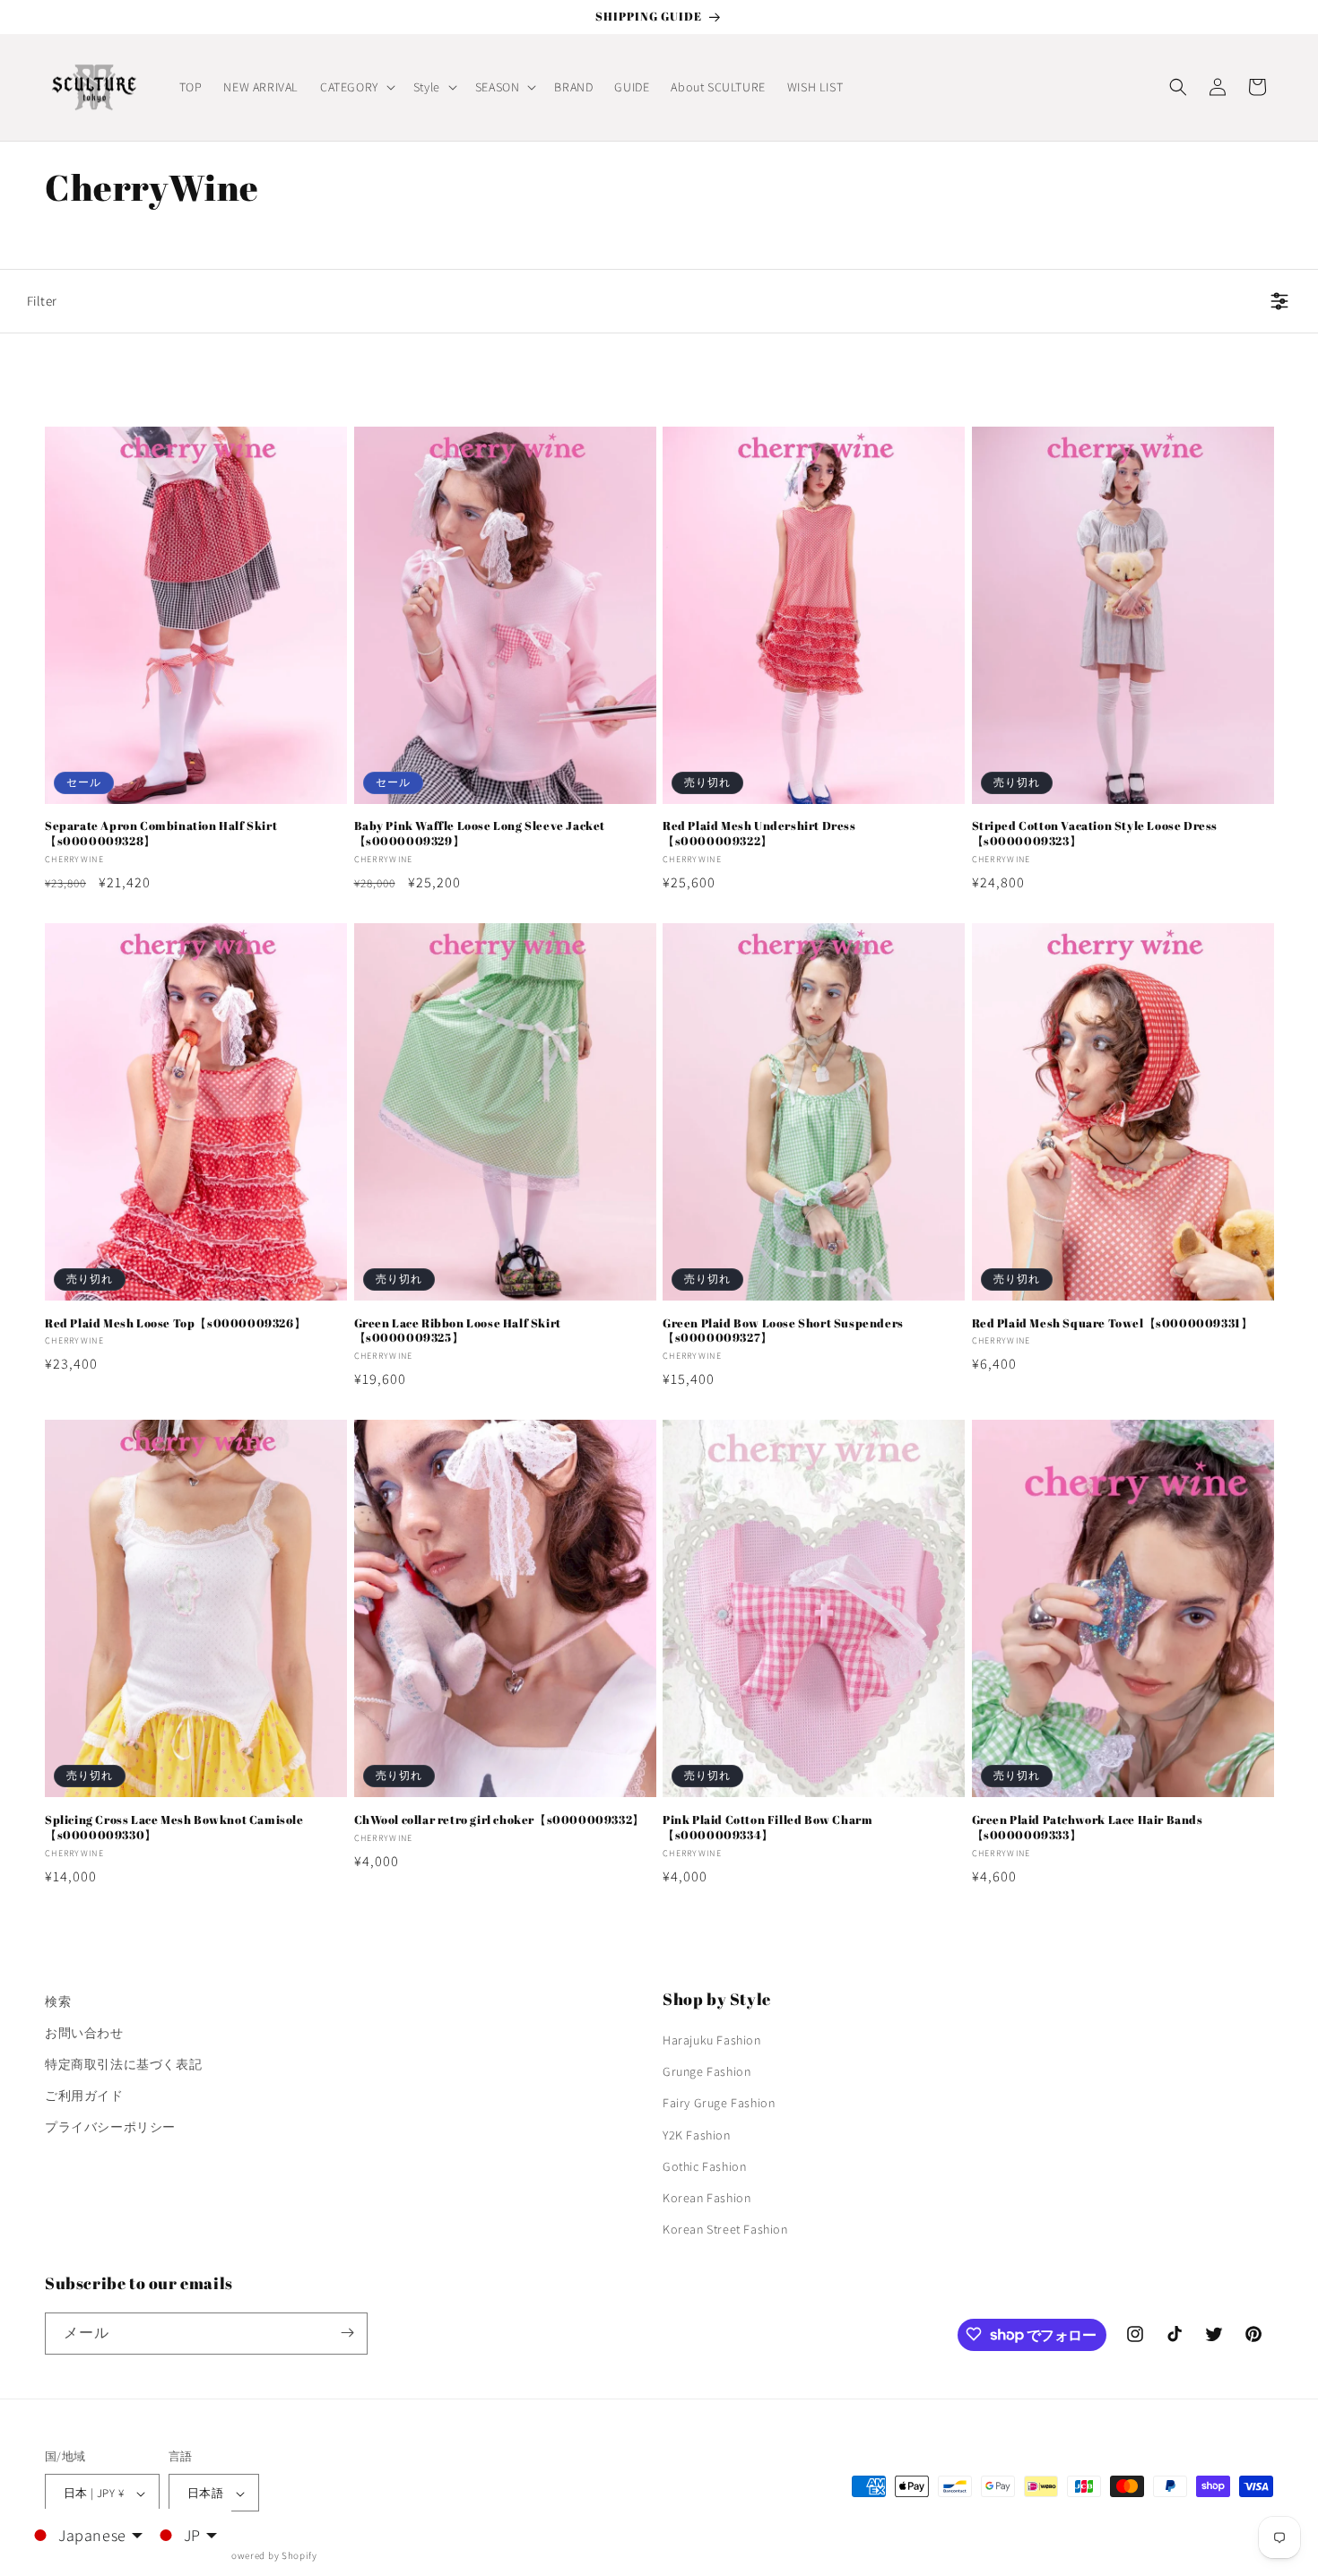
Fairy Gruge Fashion (719, 2104)
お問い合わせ (84, 2033)
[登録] (347, 2333)
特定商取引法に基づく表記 (123, 2064)
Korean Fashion (707, 2198)
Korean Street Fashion (725, 2230)
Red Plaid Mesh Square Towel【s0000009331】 (1113, 1323)
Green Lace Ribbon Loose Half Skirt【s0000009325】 (458, 1331)
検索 (58, 2001)
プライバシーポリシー (110, 2128)
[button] (356, 87)
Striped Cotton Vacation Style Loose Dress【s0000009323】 (1095, 834)
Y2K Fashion (697, 2135)
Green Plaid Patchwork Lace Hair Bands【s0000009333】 (1088, 1828)
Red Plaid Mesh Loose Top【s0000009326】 (175, 1323)
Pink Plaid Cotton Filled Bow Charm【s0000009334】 (767, 1828)
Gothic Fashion (704, 2166)
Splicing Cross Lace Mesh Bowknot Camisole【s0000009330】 (174, 1828)
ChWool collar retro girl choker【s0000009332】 (499, 1820)
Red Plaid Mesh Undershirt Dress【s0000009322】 (759, 834)
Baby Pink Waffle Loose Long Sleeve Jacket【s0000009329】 (480, 834)
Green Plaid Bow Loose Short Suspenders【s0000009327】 (783, 1331)
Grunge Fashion (707, 2072)
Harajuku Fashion (712, 2040)
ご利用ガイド (84, 2096)
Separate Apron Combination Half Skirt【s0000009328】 (161, 834)
